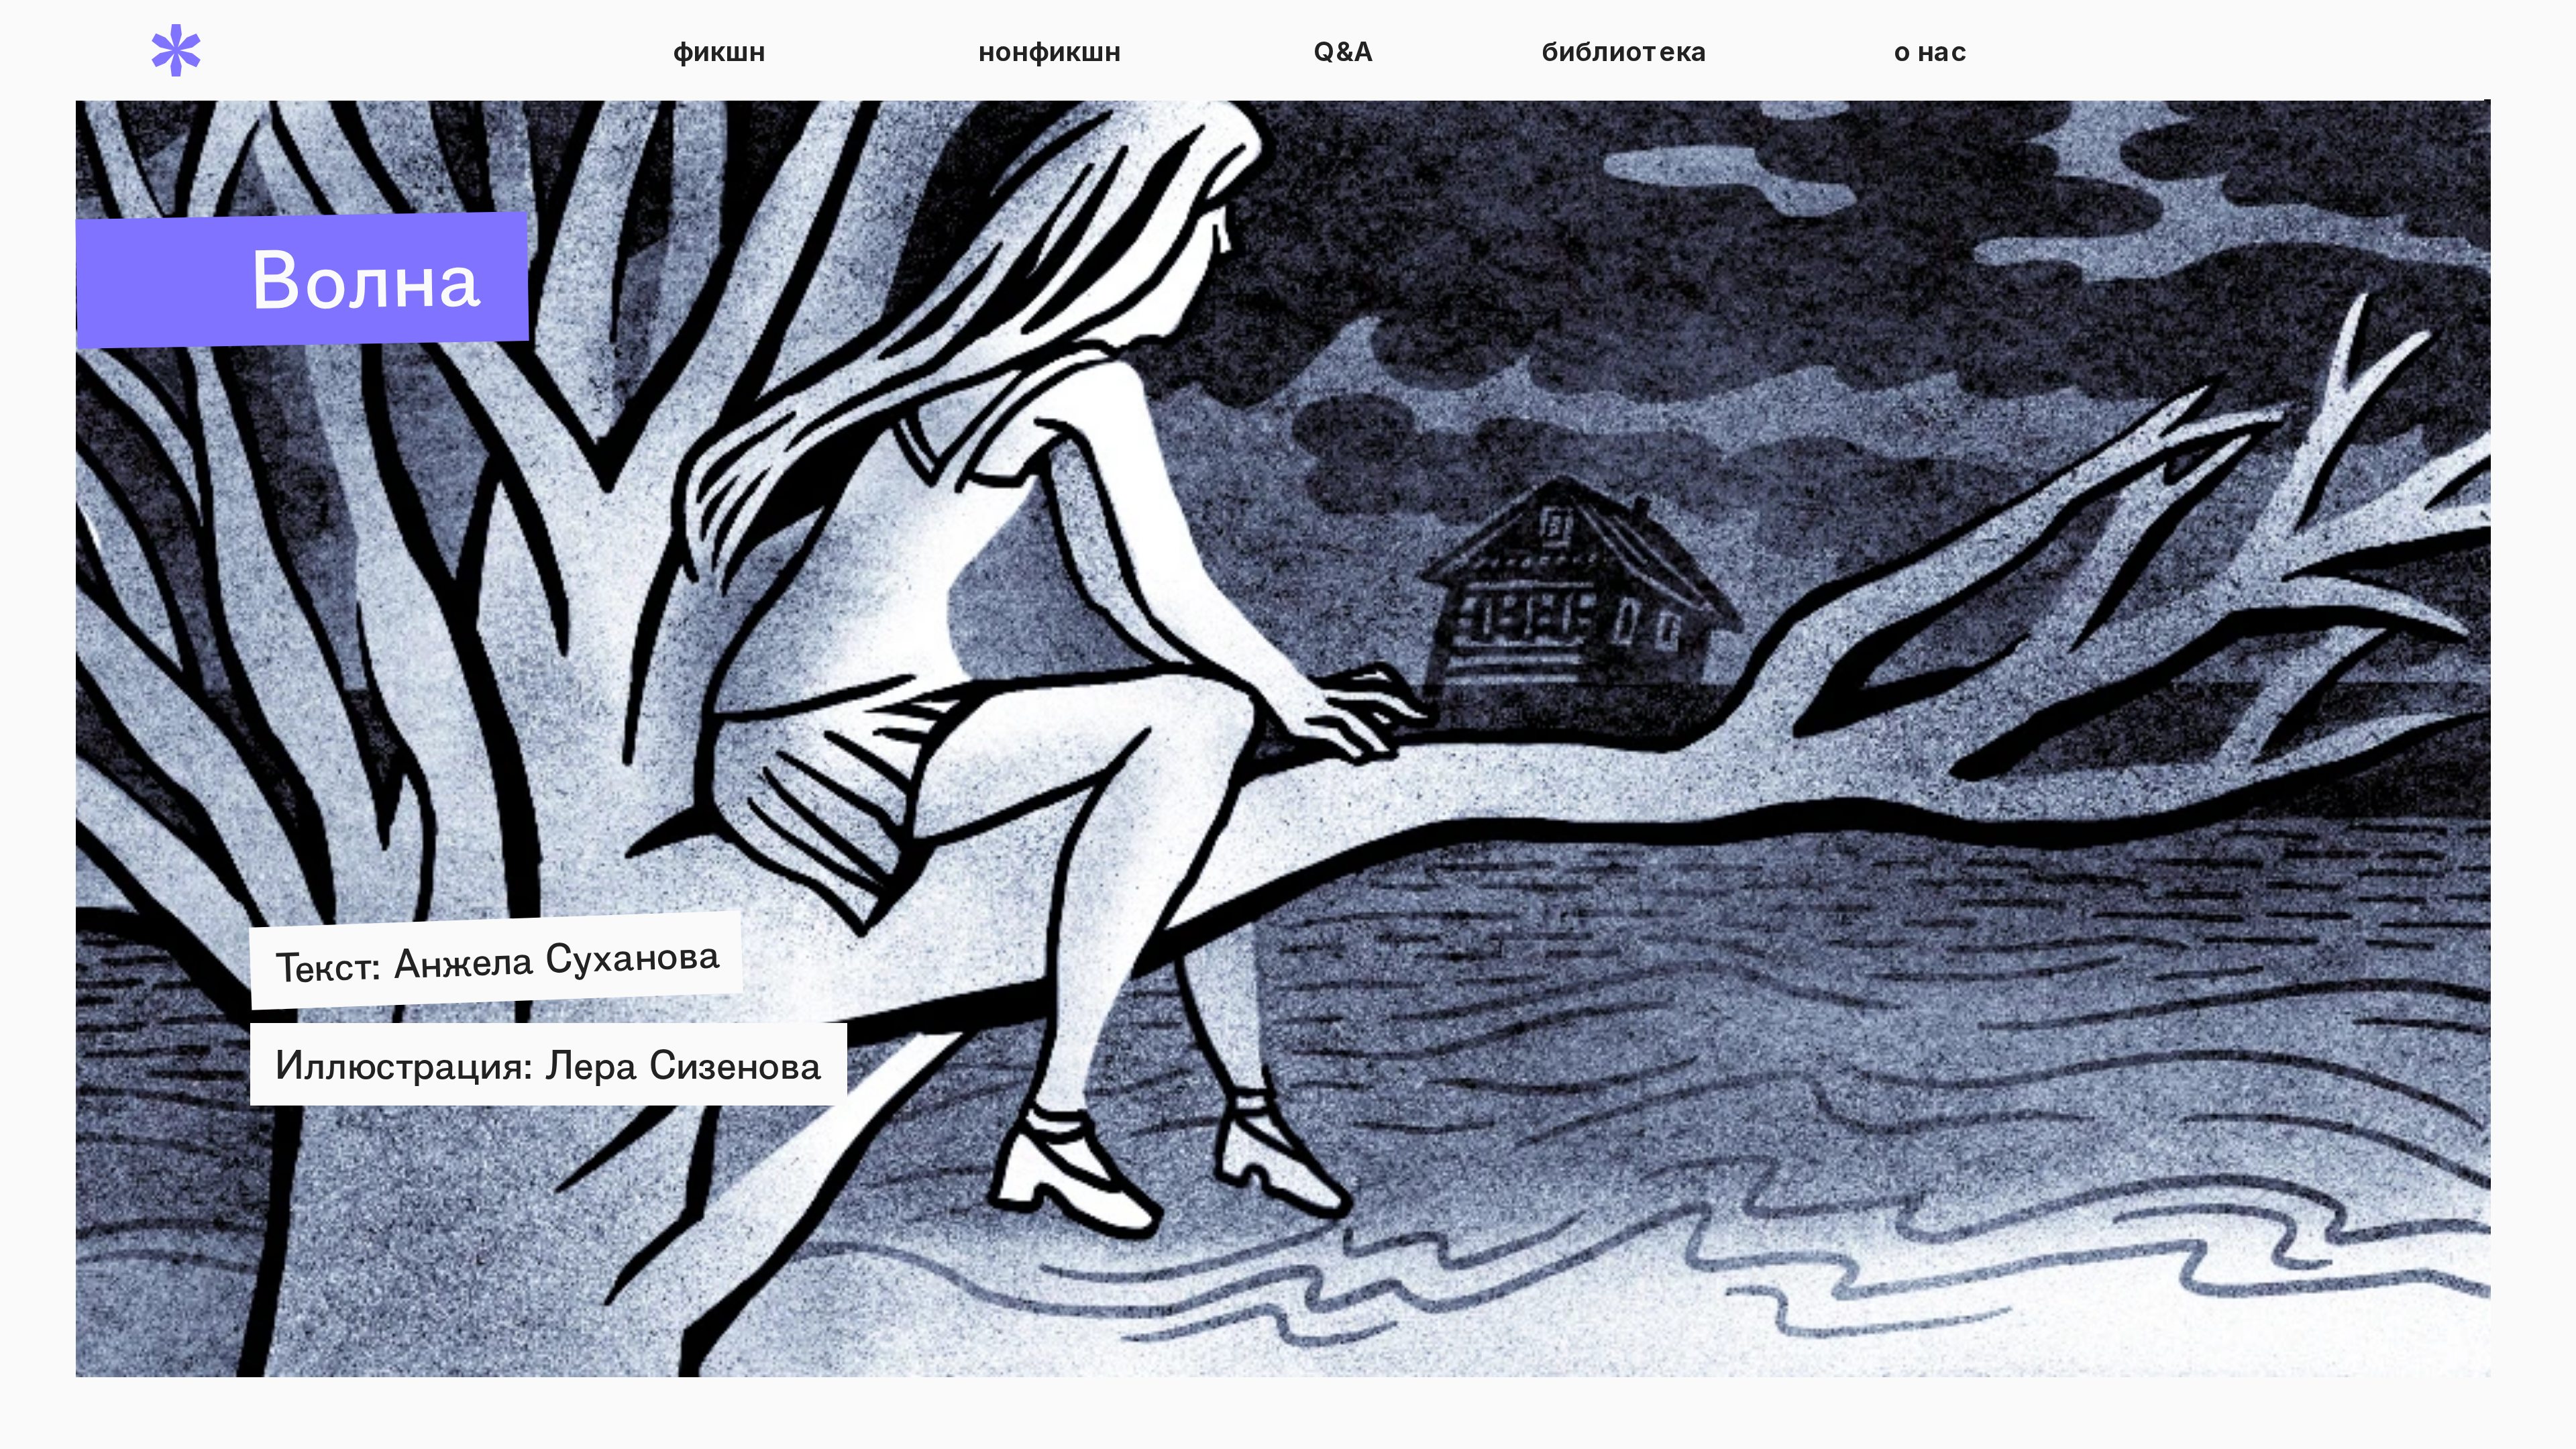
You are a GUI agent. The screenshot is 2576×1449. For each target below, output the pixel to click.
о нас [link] (1931, 50)
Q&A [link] (1344, 50)
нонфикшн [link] (1050, 50)
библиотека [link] (1625, 50)
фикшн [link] (719, 50)
